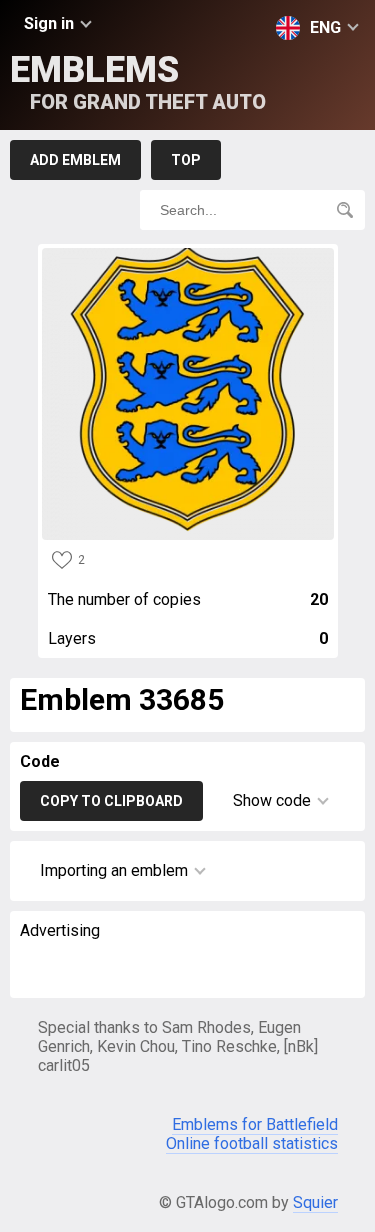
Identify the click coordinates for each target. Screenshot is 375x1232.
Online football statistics (252, 1143)
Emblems (138, 81)
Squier (315, 1202)
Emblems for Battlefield (255, 1124)
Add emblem (75, 160)
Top (186, 160)
